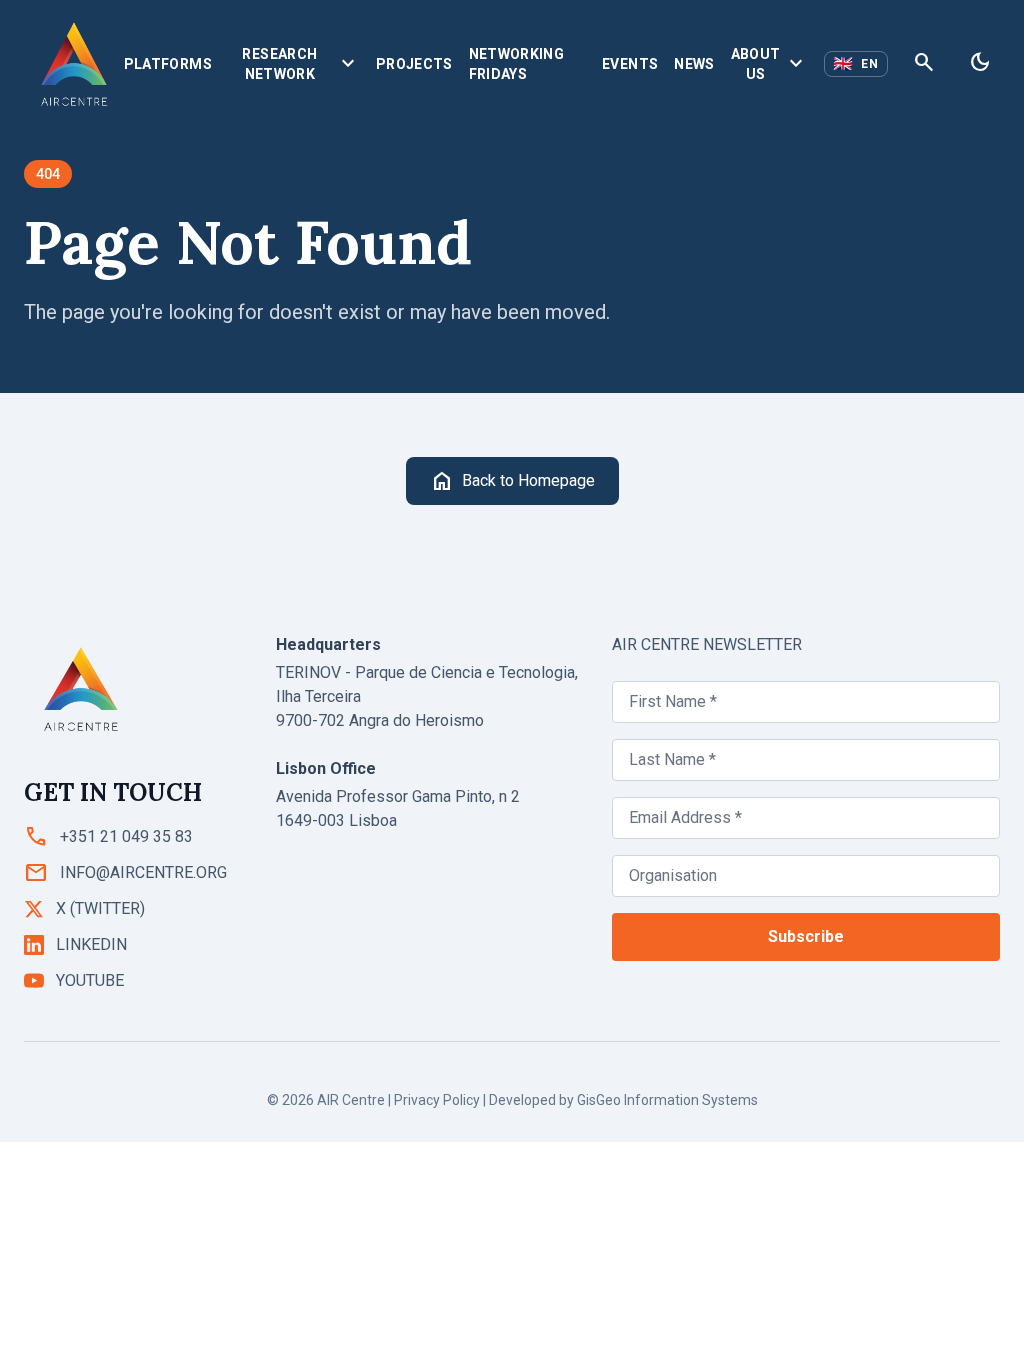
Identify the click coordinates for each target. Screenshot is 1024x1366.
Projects (414, 64)
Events (630, 64)
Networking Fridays (517, 64)
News (694, 64)
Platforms (168, 64)
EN (856, 63)
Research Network (300, 64)
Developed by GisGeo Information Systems (623, 1100)
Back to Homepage (512, 481)
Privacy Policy (437, 1100)
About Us (770, 64)
